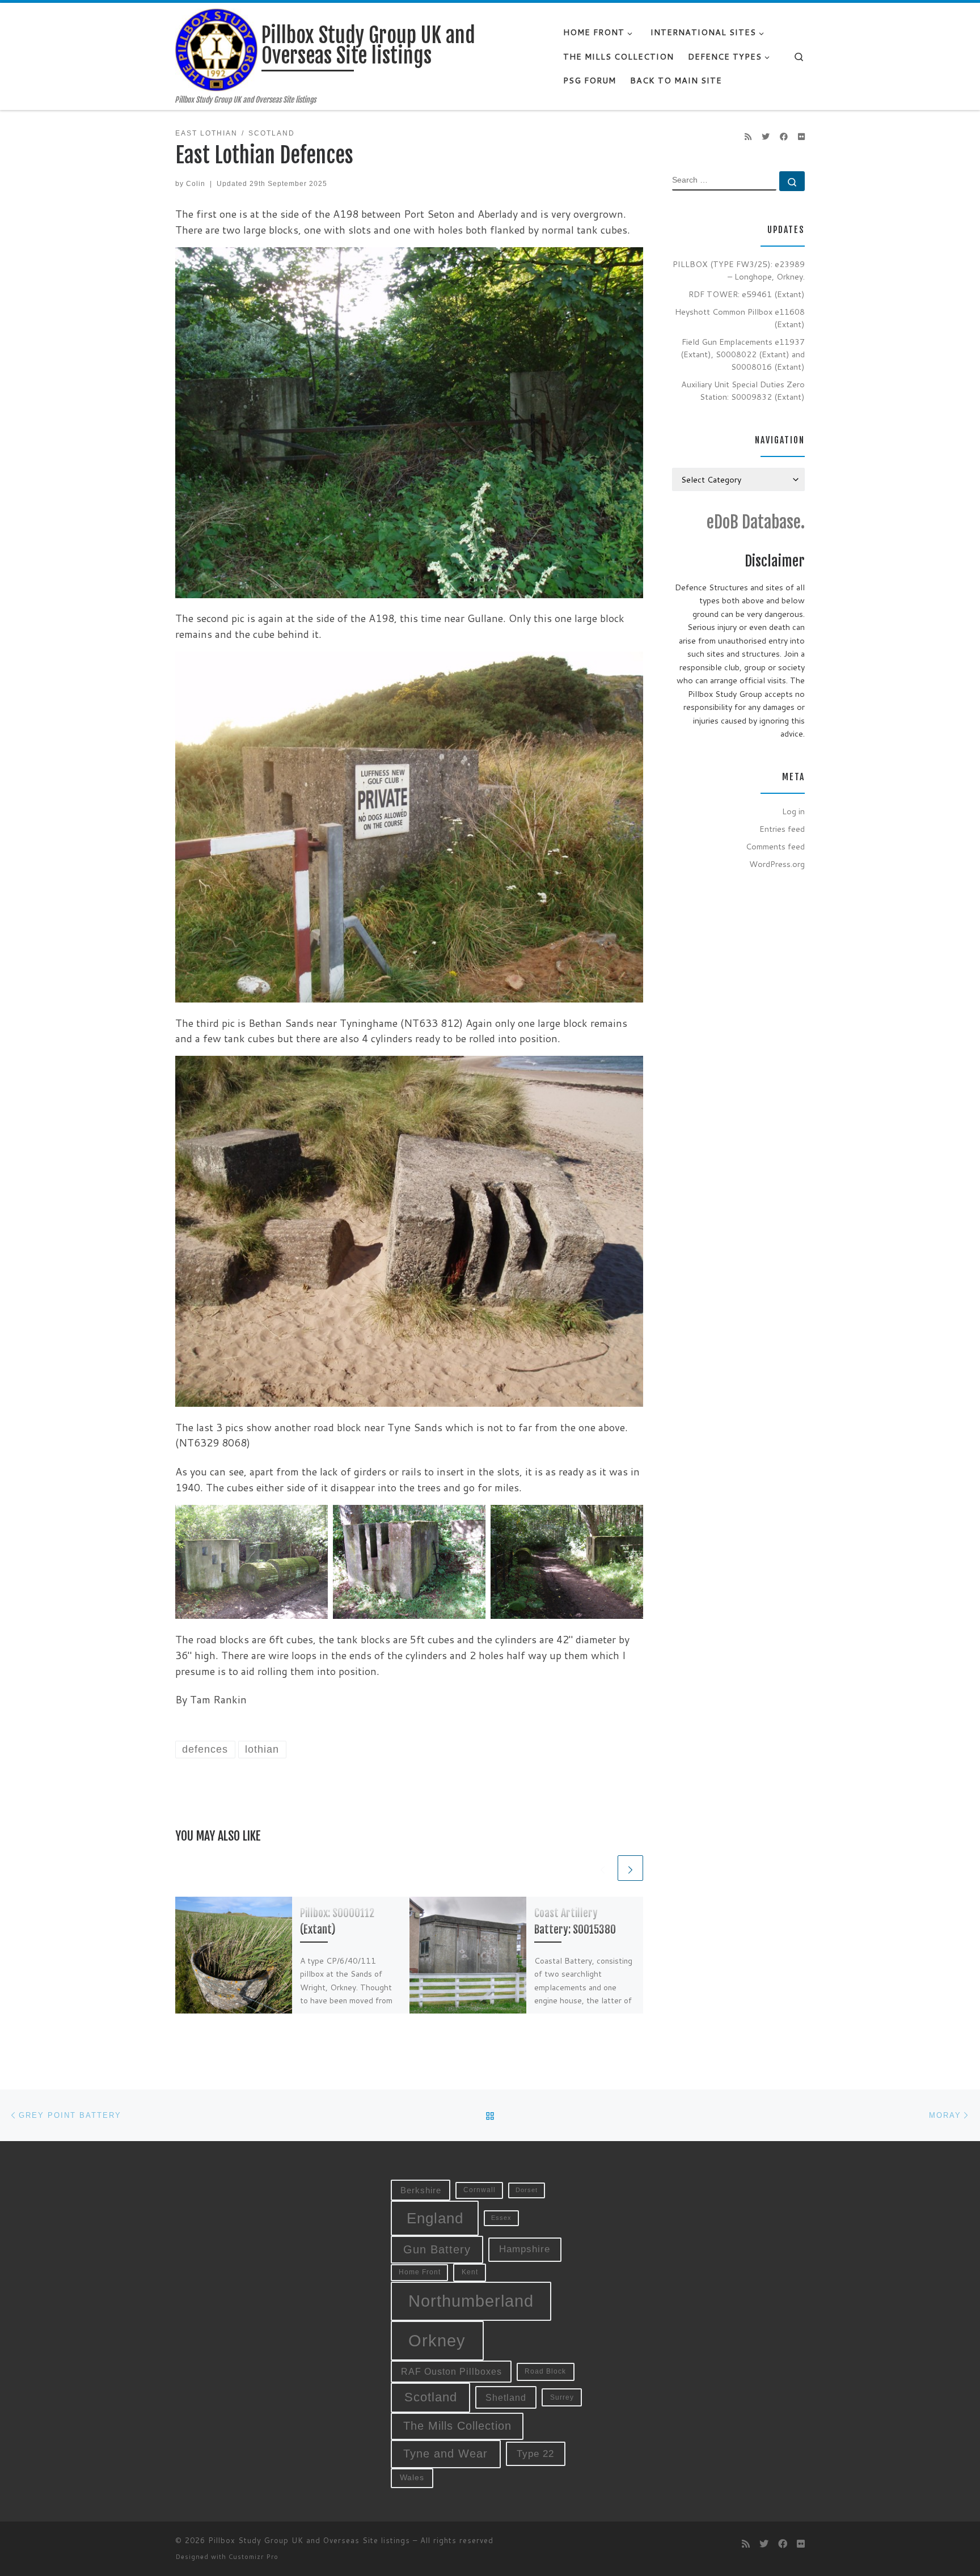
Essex (501, 2218)
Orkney (437, 2340)
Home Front (420, 2272)
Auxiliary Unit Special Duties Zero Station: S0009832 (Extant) (743, 390)
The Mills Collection (457, 2426)
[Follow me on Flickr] (801, 137)
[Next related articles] (630, 1868)
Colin (196, 184)
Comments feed (775, 846)
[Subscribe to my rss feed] (748, 137)
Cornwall (480, 2190)
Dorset (527, 2190)
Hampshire (525, 2249)
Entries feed (782, 829)
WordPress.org (777, 864)
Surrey (562, 2397)
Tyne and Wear (445, 2454)
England (435, 2218)
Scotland (431, 2397)
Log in (793, 811)
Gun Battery (437, 2249)
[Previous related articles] (603, 1868)
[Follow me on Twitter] (766, 137)
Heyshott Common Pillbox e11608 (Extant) (740, 318)
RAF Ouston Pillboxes (451, 2372)
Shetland (506, 2397)
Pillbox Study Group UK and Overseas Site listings (309, 2540)
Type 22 (535, 2454)
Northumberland (471, 2301)
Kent (470, 2272)
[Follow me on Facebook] (784, 137)
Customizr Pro (254, 2557)
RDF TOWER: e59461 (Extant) (747, 294)
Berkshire (421, 2190)
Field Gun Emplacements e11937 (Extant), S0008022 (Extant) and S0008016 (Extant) (743, 354)
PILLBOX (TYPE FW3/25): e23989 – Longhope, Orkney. (739, 270)
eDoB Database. (756, 522)
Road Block (545, 2371)
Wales (412, 2478)
